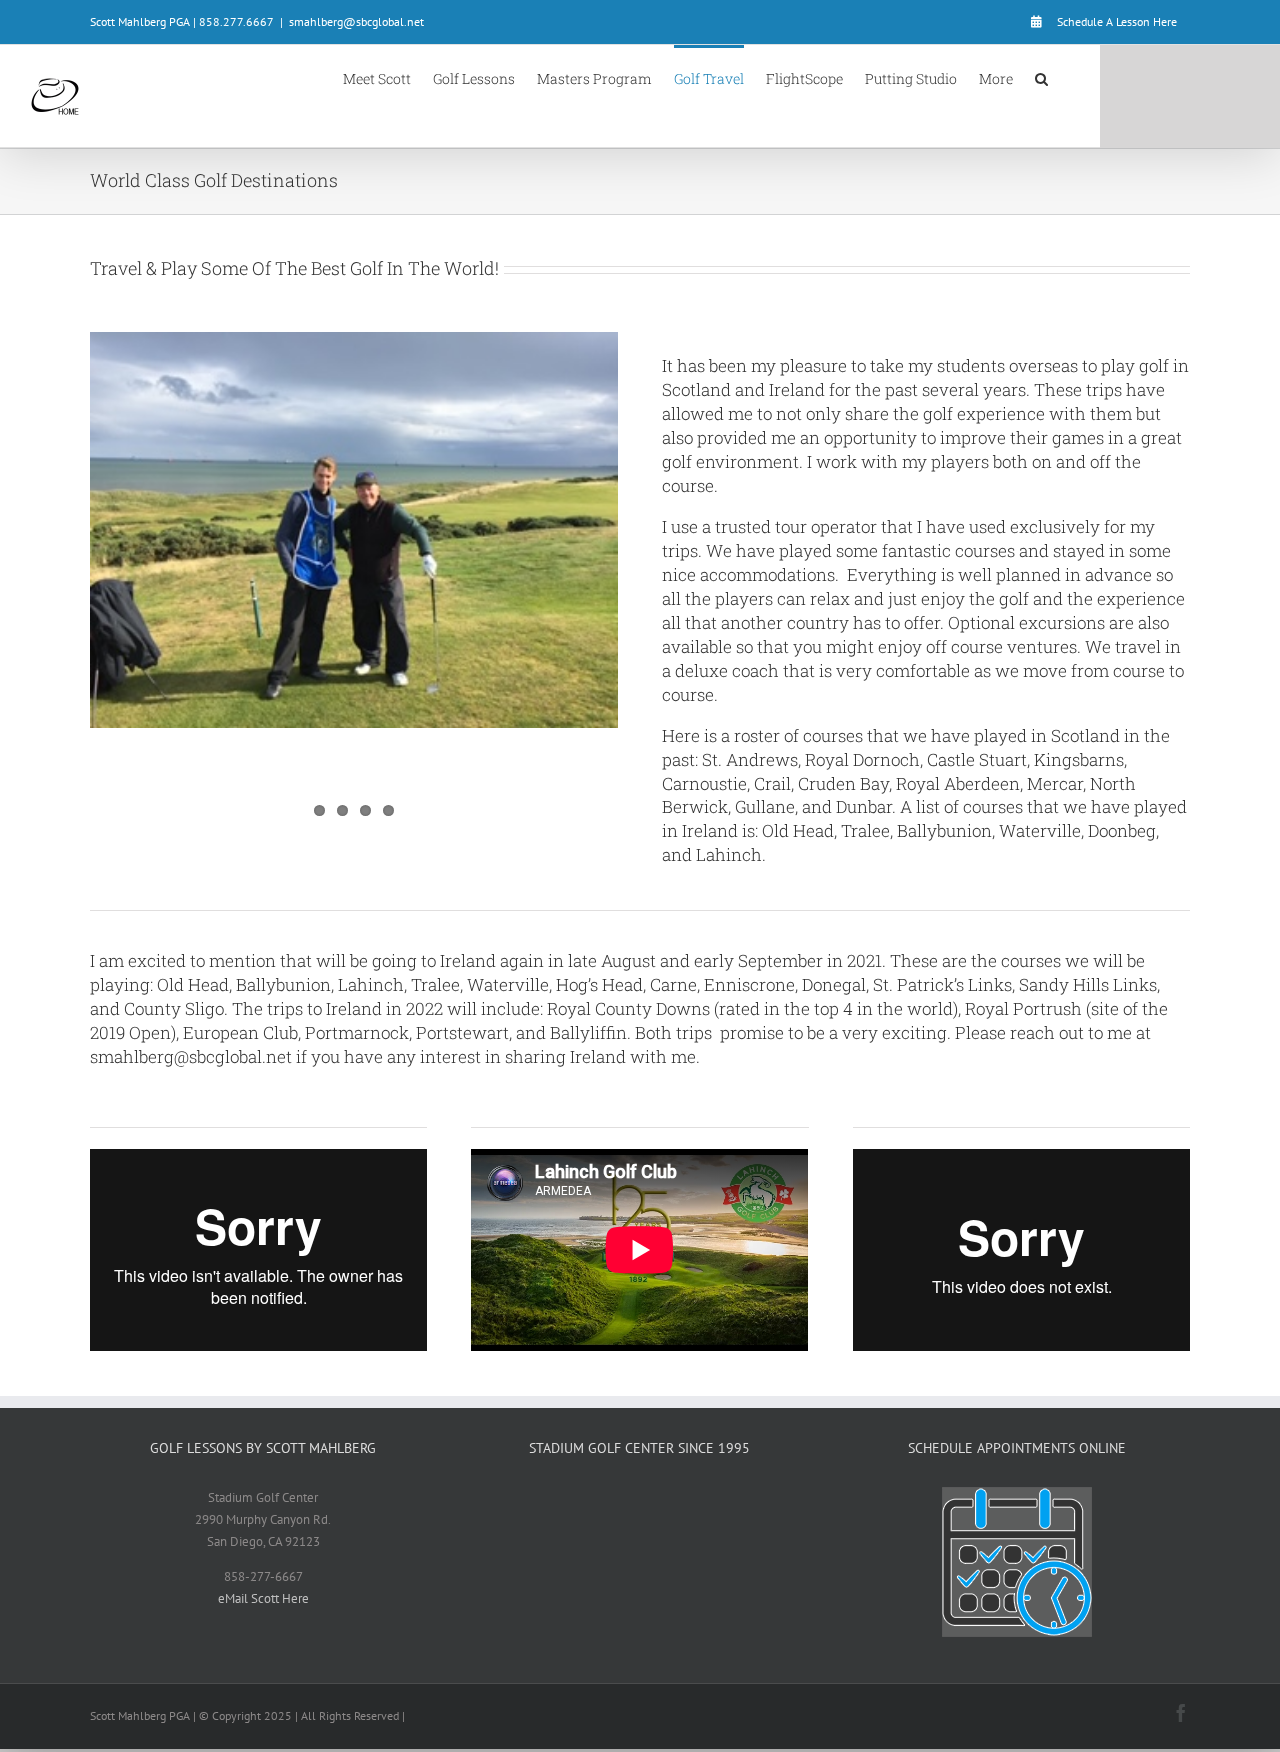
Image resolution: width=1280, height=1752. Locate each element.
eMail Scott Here (263, 1598)
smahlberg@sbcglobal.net (356, 21)
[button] (1041, 77)
